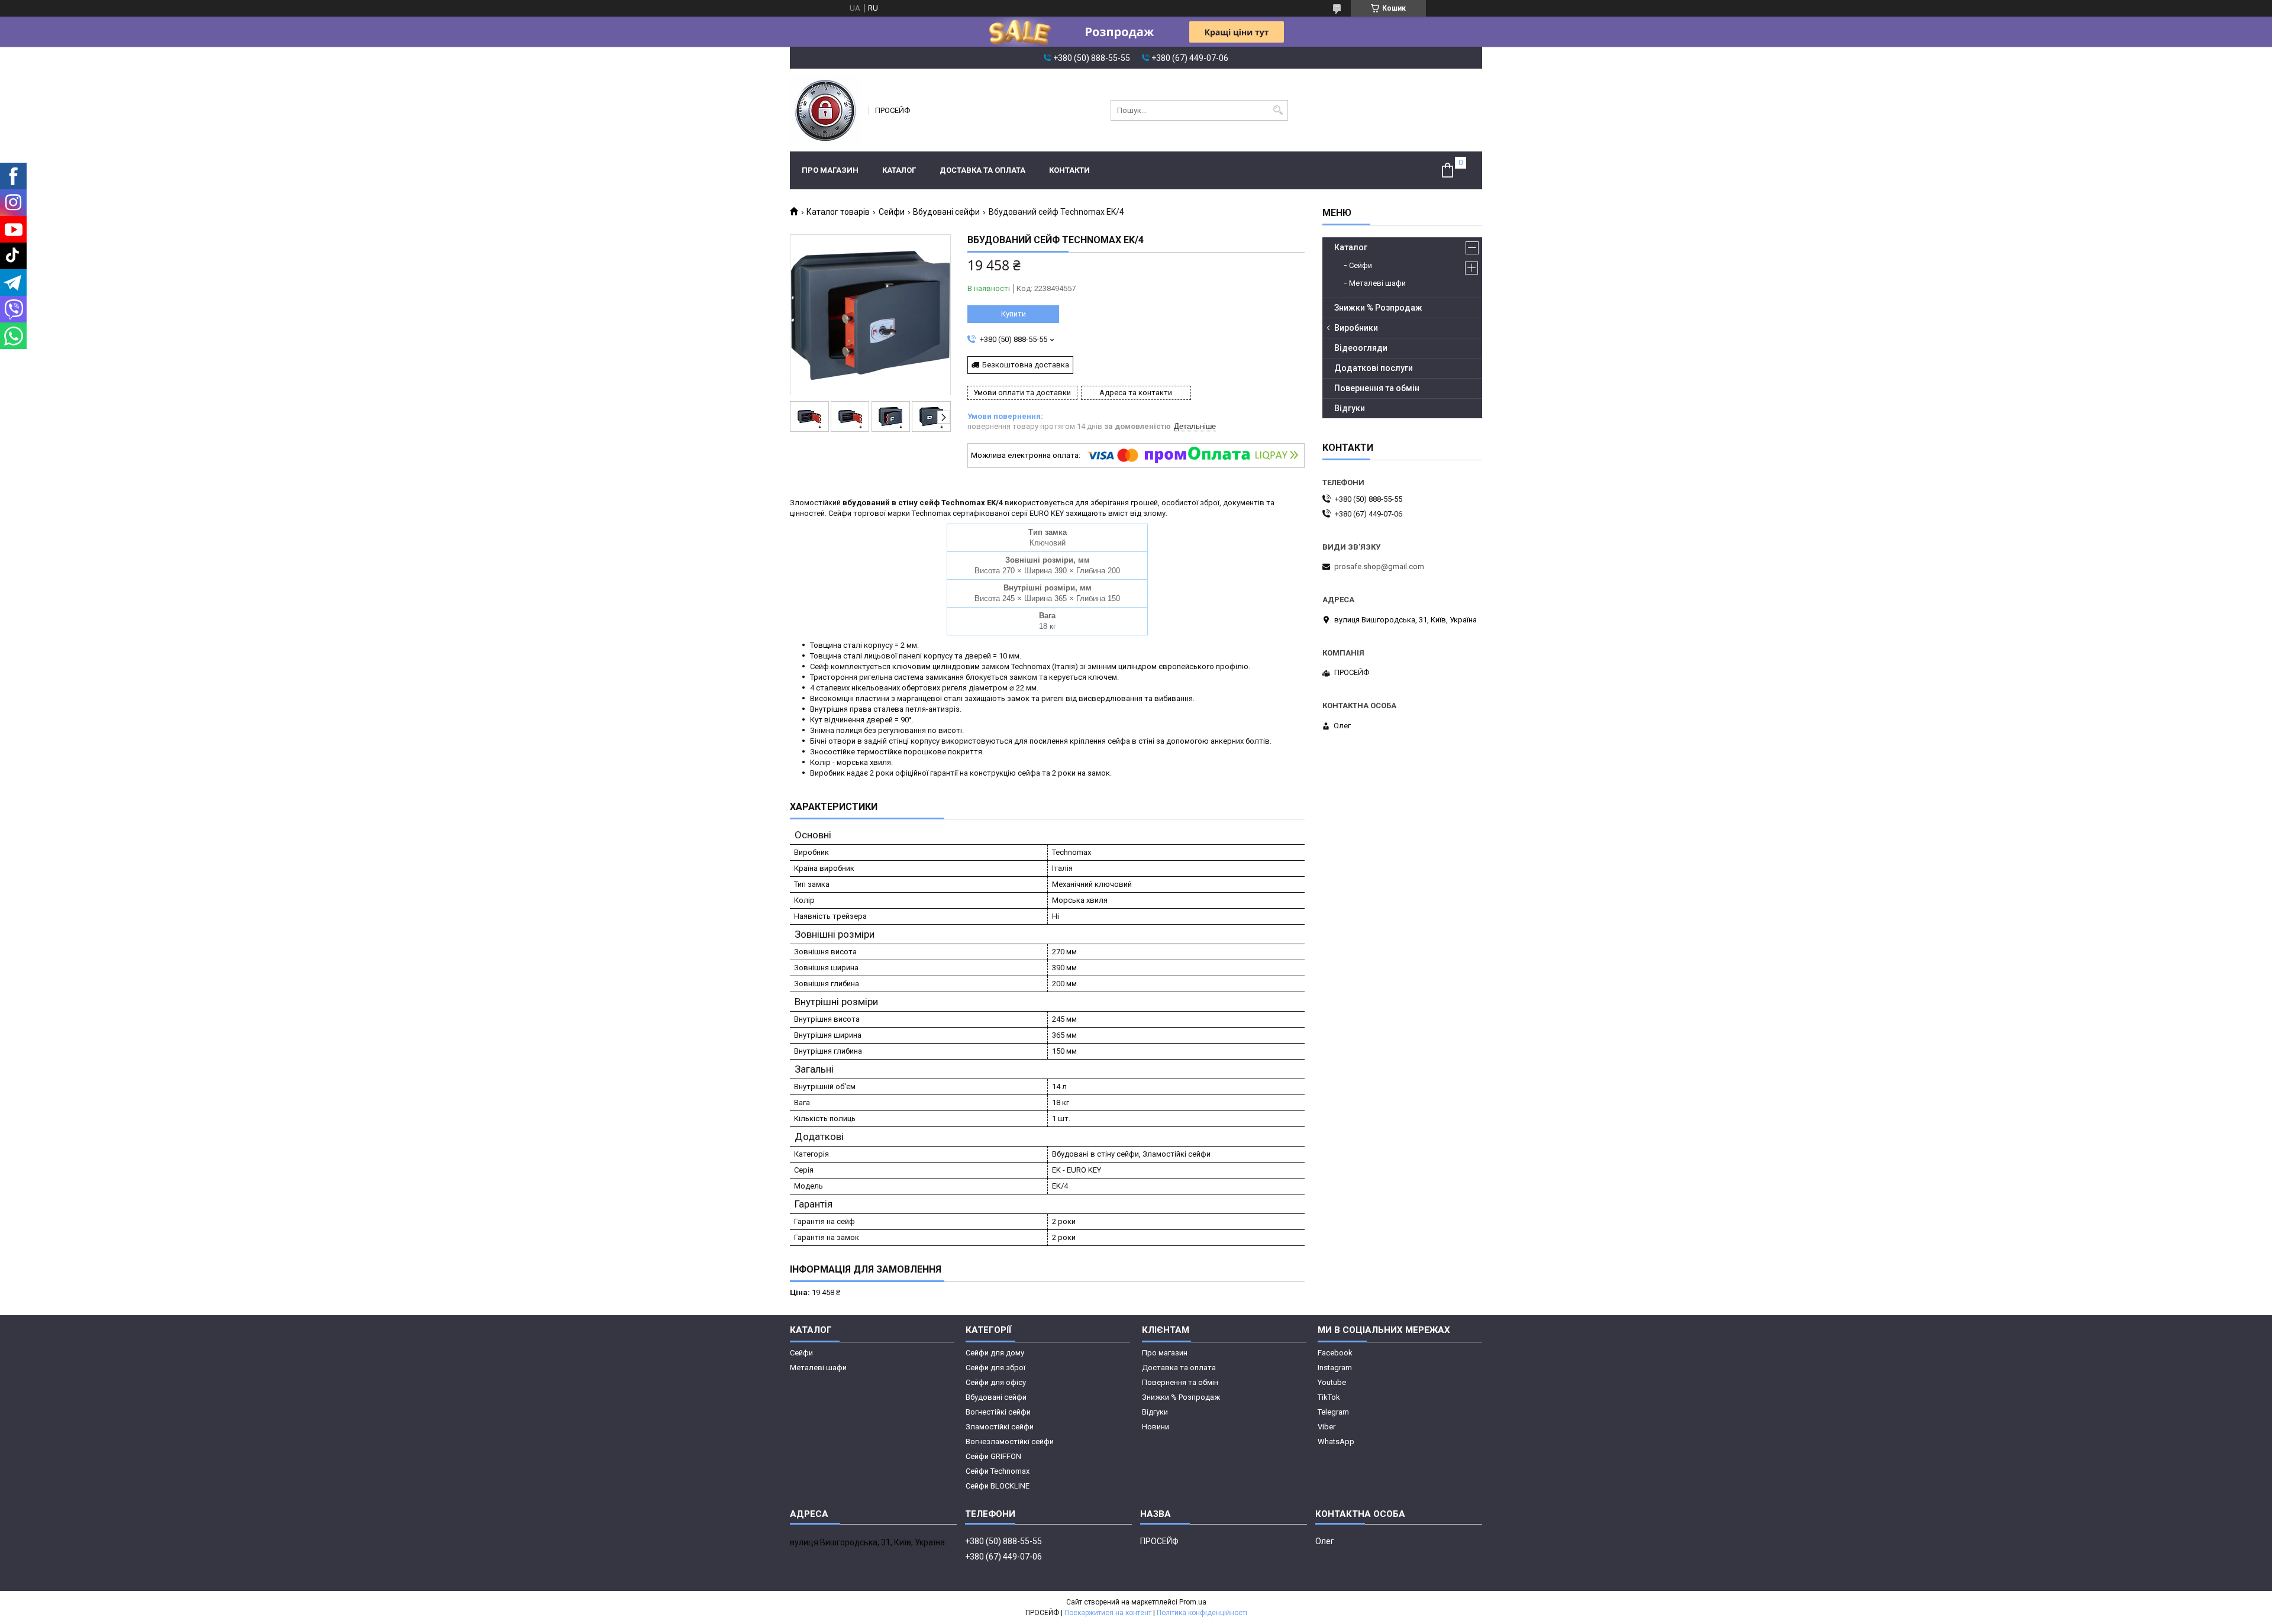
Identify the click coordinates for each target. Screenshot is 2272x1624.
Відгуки (1350, 408)
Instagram (1335, 1368)
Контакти (1069, 170)
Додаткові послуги (1374, 368)
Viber (1327, 1427)
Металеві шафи (1377, 283)
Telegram (1333, 1412)
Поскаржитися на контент (1108, 1613)
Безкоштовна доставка (1026, 365)
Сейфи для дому (995, 1353)
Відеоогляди (1361, 348)
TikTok (1329, 1397)
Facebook (1335, 1353)
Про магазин (830, 170)
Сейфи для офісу (996, 1382)
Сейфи (892, 212)
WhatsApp (1336, 1441)
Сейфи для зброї (995, 1368)
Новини (1156, 1427)
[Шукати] (1278, 110)
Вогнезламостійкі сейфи (1010, 1441)
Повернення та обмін (1377, 388)
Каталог (899, 170)
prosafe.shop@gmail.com (1379, 566)
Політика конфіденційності (1202, 1613)
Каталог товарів (838, 212)
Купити (1014, 314)
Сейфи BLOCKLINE (998, 1486)
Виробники (1356, 328)
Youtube (1332, 1382)
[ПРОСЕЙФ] (825, 110)
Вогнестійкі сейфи (998, 1412)
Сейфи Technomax (998, 1471)
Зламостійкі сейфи (1000, 1427)
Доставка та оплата (982, 170)
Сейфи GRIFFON (993, 1456)
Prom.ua (1193, 1602)
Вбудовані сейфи (946, 212)
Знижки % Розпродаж (1378, 308)
